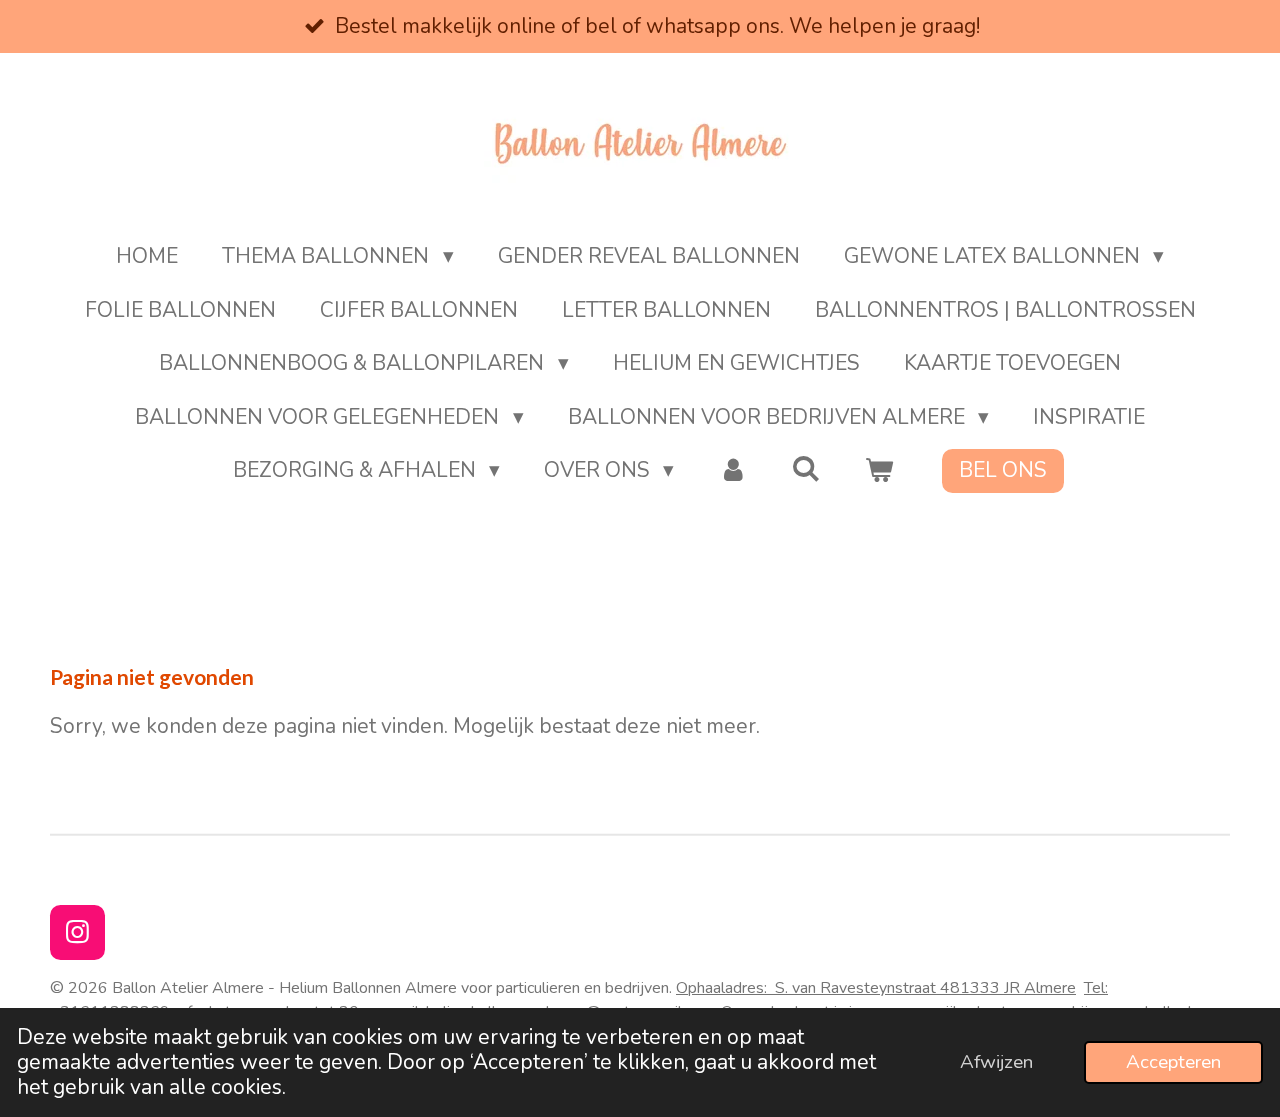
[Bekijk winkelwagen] (879, 471)
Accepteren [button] (1173, 1062)
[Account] (732, 471)
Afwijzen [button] (996, 1062)
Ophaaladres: (818, 988)
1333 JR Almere (1018, 988)
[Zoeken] (806, 469)
